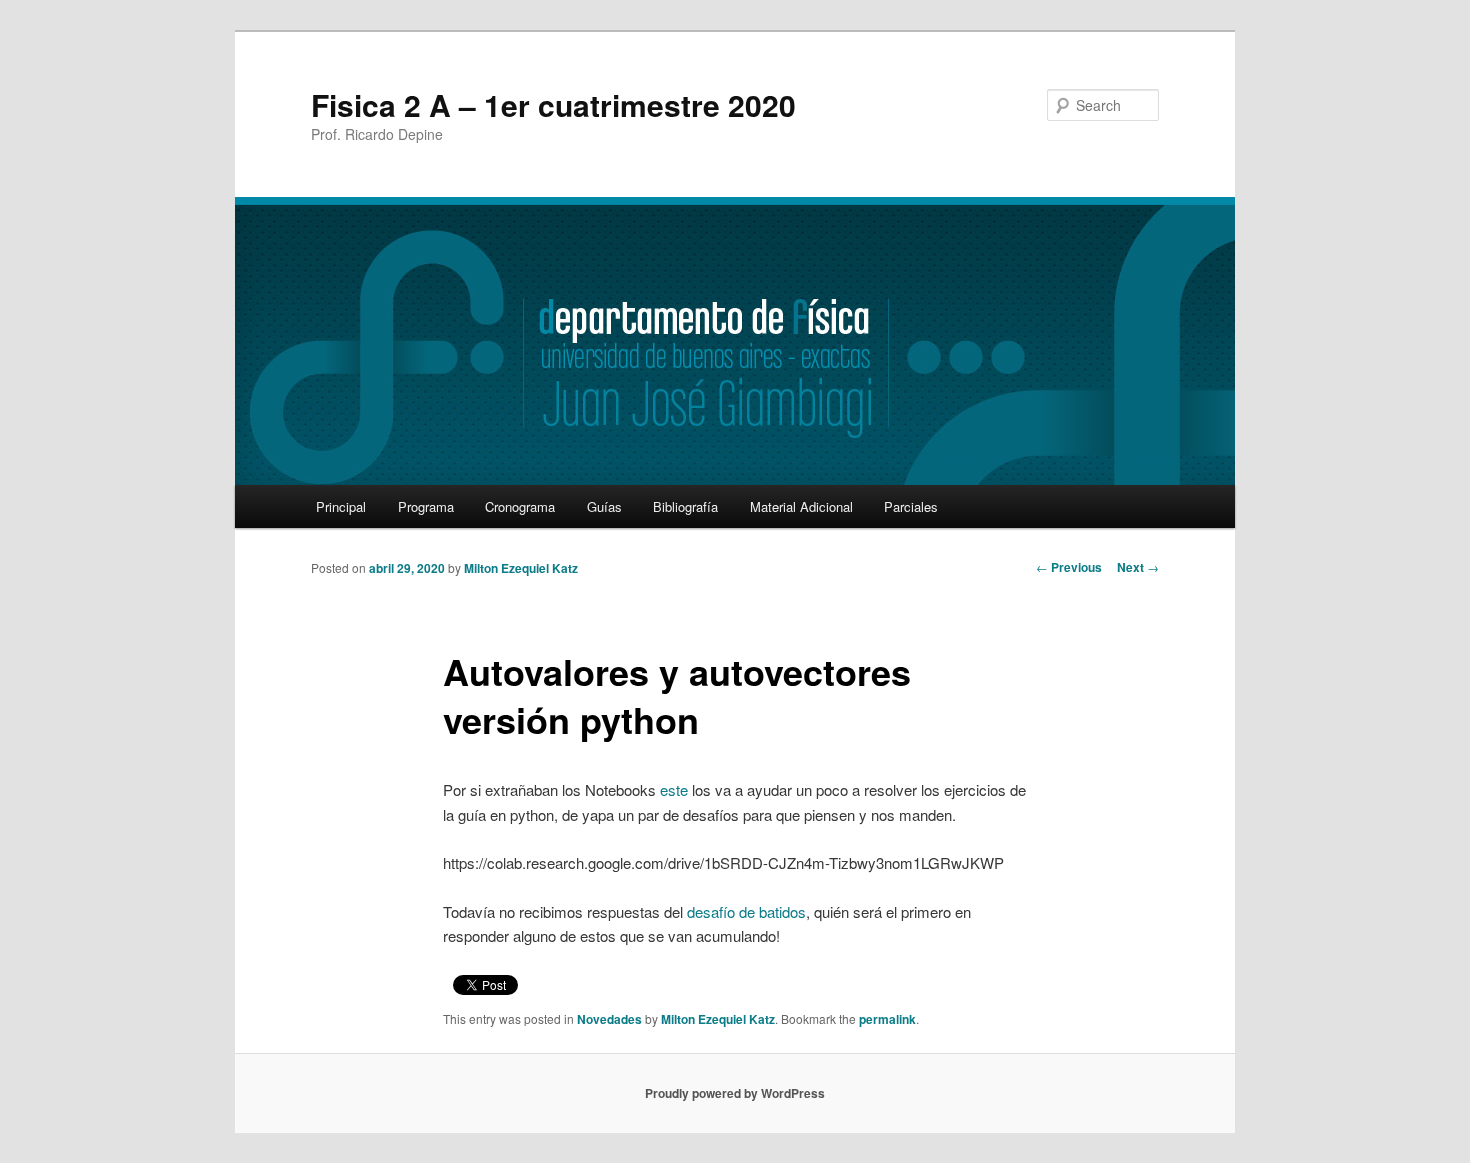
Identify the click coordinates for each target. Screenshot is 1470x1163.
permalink (887, 1019)
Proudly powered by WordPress (735, 1093)
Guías (604, 506)
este (674, 789)
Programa (426, 506)
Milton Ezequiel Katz (521, 568)
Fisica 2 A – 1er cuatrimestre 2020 (553, 104)
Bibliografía (685, 506)
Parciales (911, 506)
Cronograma (520, 506)
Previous (1069, 567)
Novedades (609, 1019)
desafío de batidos (746, 911)
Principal (341, 506)
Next (1138, 567)
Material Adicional (801, 506)
